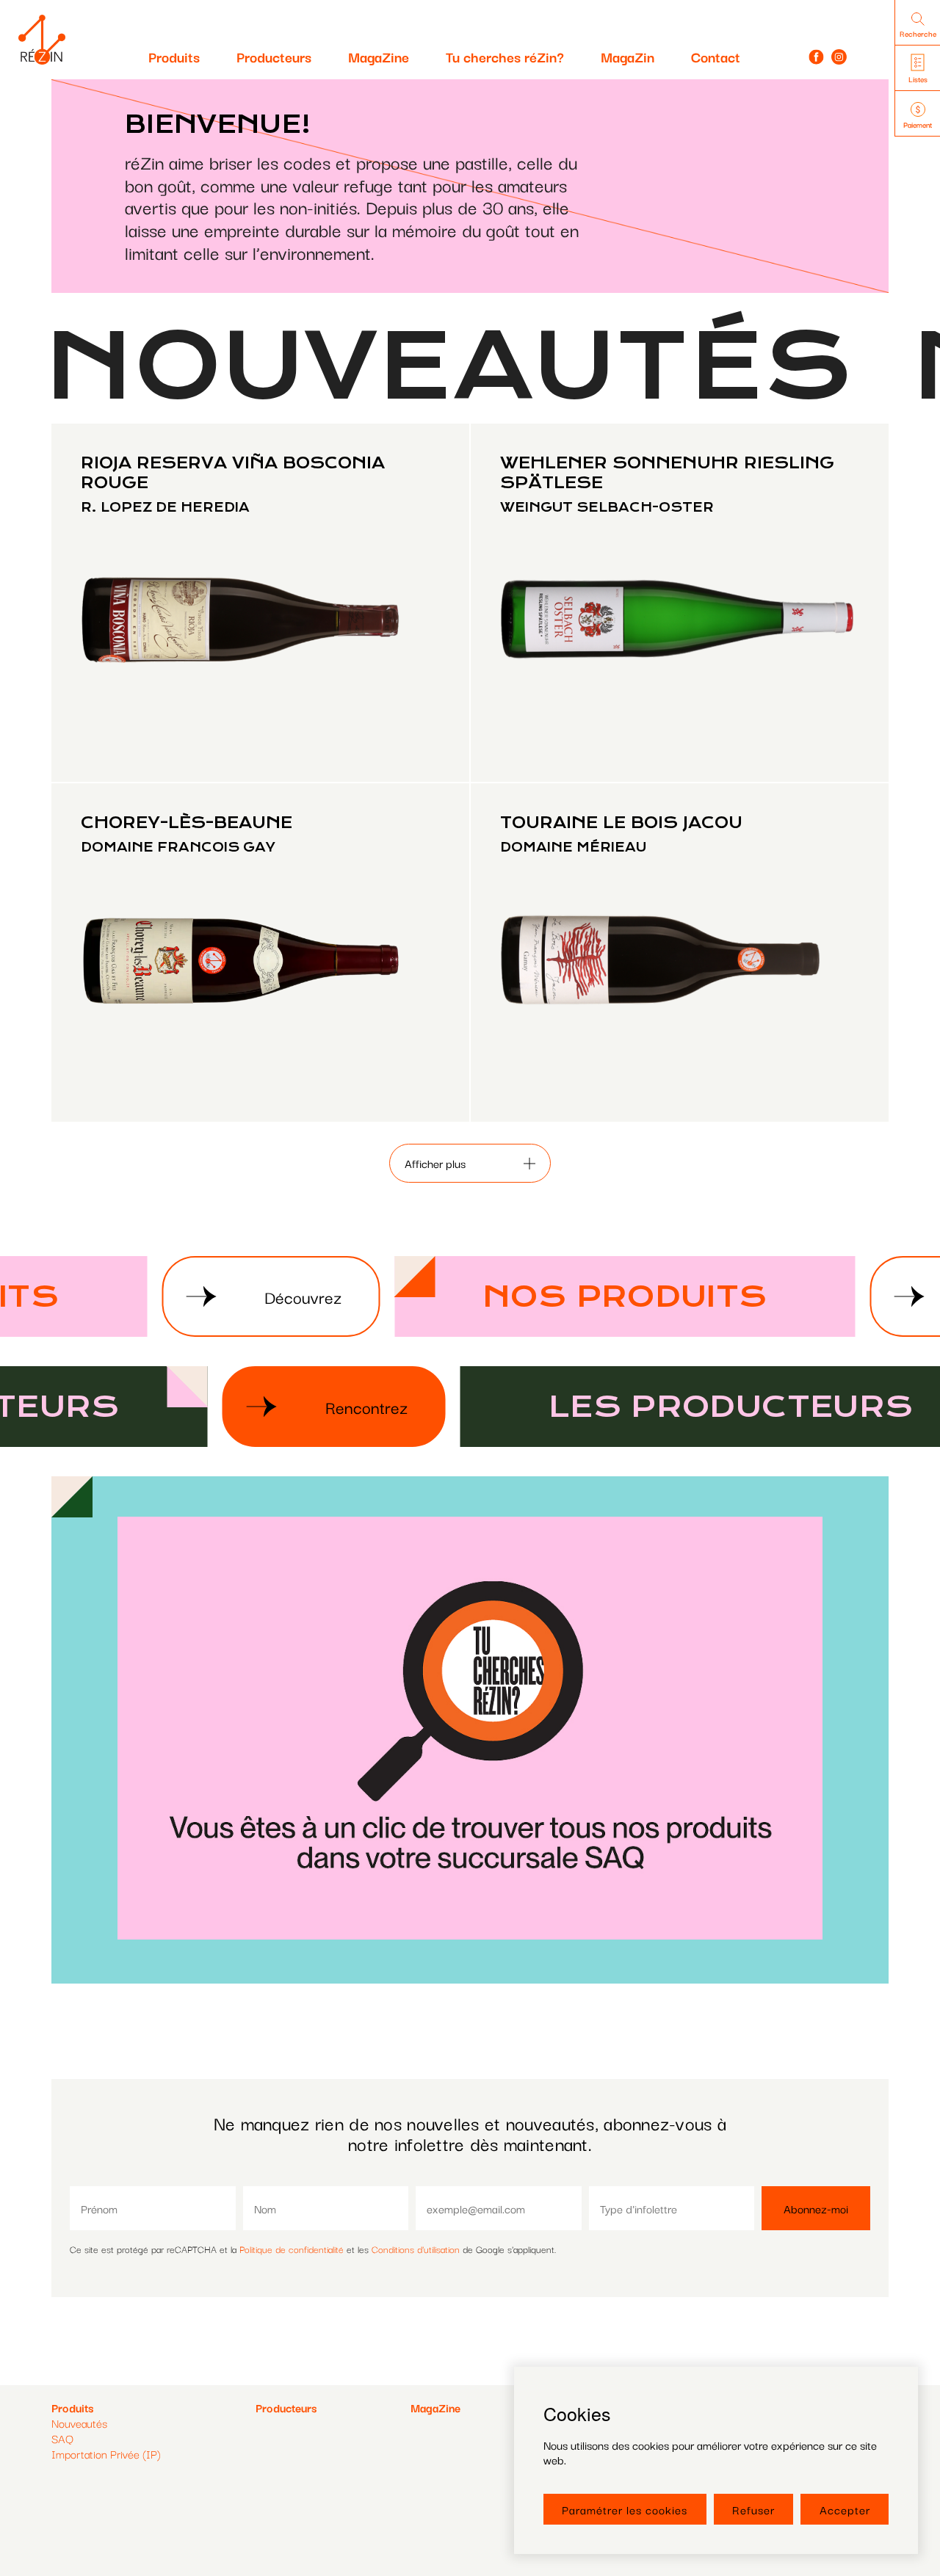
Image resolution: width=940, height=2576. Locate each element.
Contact (716, 57)
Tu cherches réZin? (505, 57)
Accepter (845, 2509)
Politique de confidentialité (292, 2249)
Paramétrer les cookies (625, 2509)
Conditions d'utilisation (416, 2249)
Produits (174, 57)
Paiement (918, 124)
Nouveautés (79, 2423)
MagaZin (628, 57)
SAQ (62, 2438)
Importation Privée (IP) (106, 2453)
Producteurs (274, 57)
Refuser (753, 2509)
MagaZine (379, 57)
